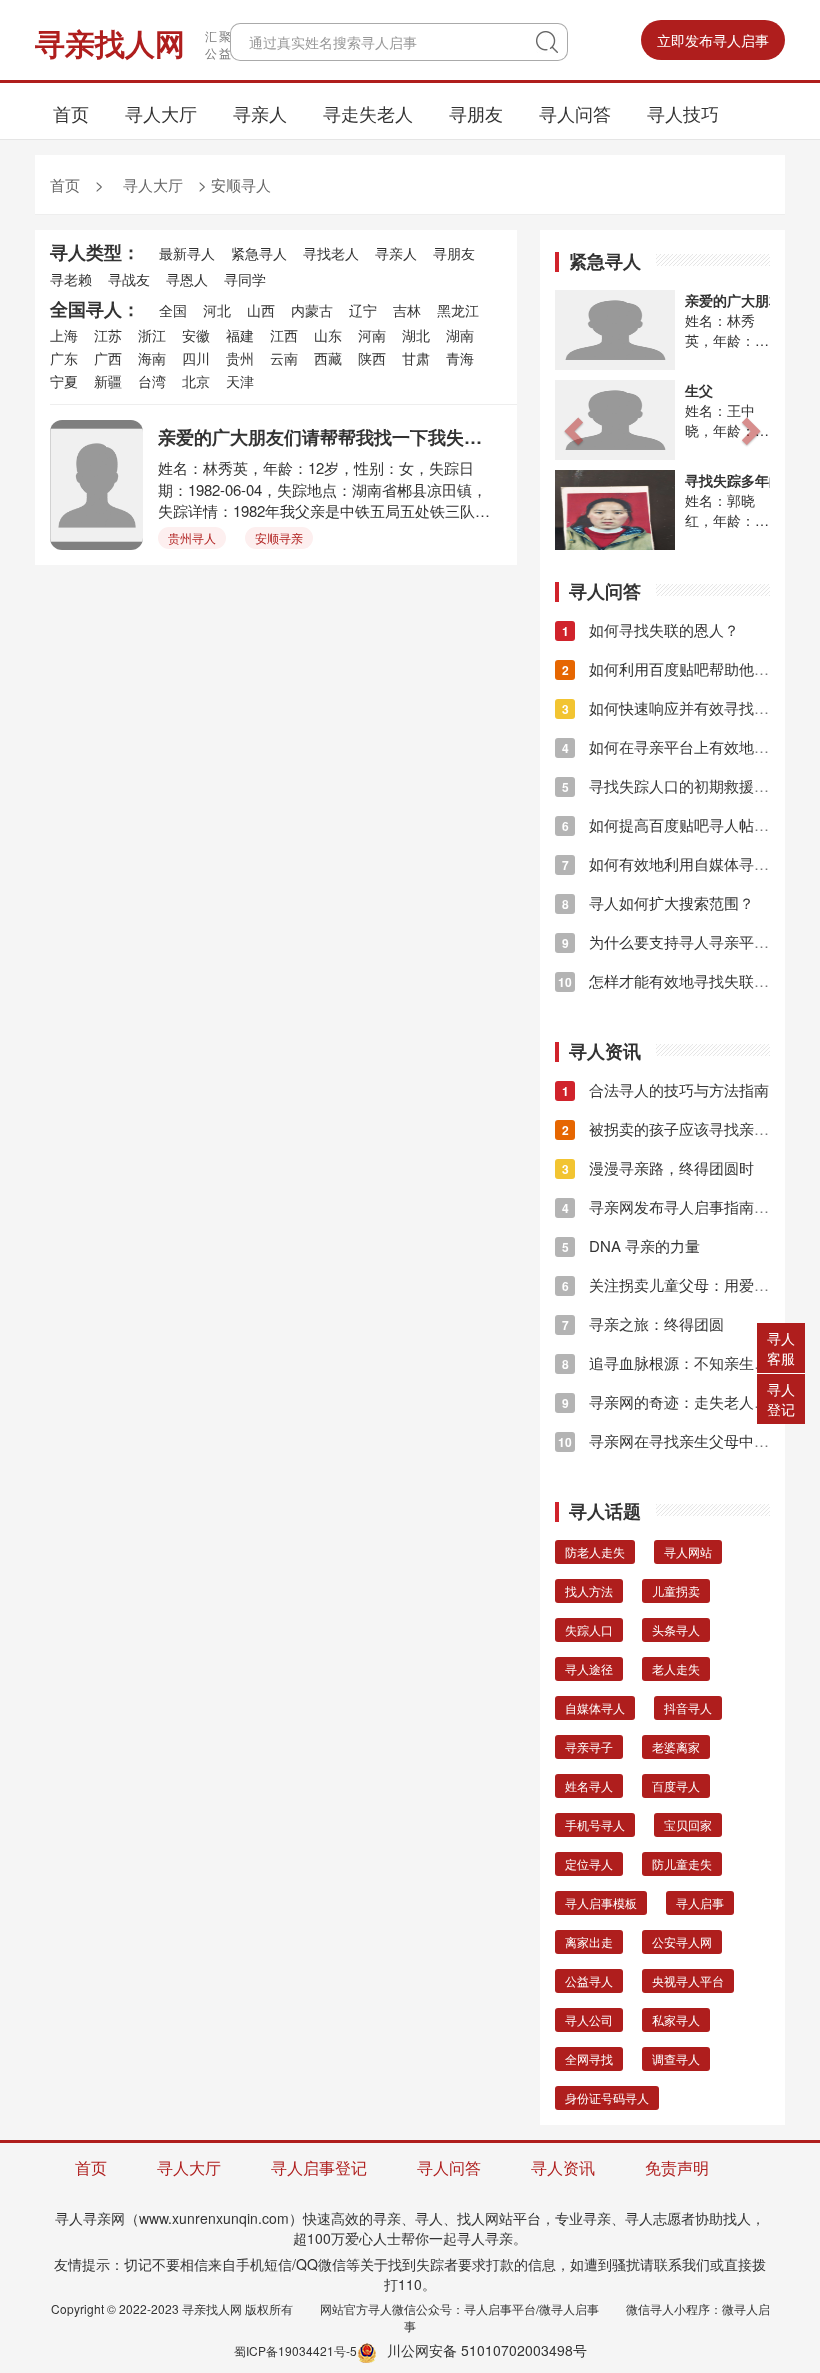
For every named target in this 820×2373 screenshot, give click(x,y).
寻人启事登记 (319, 2167)
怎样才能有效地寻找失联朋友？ (678, 980)
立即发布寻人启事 (713, 40)
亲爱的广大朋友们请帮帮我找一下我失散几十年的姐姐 (325, 437)
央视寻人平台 (688, 1980)
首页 (71, 113)
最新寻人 (187, 253)
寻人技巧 (683, 113)
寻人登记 (781, 1399)
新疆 (108, 381)
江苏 (108, 335)
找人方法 (589, 1590)
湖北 (416, 335)
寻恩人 (187, 279)
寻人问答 (575, 113)
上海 (64, 335)
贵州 (240, 358)
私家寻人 (676, 2019)
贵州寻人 (192, 537)
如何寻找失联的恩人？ (650, 629)
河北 (217, 310)
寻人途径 (589, 1668)
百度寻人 (676, 1785)
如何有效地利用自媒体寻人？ (673, 863)
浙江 (152, 335)
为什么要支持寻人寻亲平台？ (673, 941)
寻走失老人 (368, 113)
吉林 (407, 310)
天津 (240, 381)
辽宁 (363, 310)
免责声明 (677, 2167)
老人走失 (676, 1668)
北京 (196, 381)
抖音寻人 (688, 1707)
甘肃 (416, 358)
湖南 (460, 335)
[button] (571, 425)
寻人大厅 (161, 113)
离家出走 (589, 1941)
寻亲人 (260, 113)
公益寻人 (589, 1980)
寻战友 (129, 279)
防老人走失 (595, 1551)
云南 (284, 358)
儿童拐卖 (676, 1590)
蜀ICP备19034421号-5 (295, 2350)
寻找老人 (331, 253)
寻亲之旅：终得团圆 (643, 1323)
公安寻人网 (682, 1941)
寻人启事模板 (601, 1902)
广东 (64, 358)
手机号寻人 (595, 1824)
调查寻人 (676, 2058)
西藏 (328, 358)
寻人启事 (700, 1902)
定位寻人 (589, 1863)
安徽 (196, 335)
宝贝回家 (688, 1824)
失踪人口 (589, 1629)
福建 (240, 335)
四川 (196, 358)
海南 (152, 358)
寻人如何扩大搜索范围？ (658, 902)
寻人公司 (589, 2019)
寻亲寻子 (589, 1746)
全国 (173, 310)
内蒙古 (312, 310)
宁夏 (64, 381)
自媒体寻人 (595, 1707)
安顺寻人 (241, 184)
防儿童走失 (682, 1863)
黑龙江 (458, 310)
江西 (284, 335)
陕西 (372, 358)
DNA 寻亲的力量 (631, 1245)
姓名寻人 (589, 1785)
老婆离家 (676, 1746)
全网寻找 (589, 2058)
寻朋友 (476, 113)
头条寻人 (676, 1629)
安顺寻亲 (279, 537)
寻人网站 (688, 1551)
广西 (108, 358)
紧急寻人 (259, 253)
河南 (372, 335)
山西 (261, 310)
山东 (328, 335)
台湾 (152, 381)
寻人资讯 (563, 2167)
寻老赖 (71, 279)
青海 (460, 358)
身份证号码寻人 (607, 2097)
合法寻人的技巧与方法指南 (665, 1089)
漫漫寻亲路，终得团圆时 (658, 1167)
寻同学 (245, 279)
